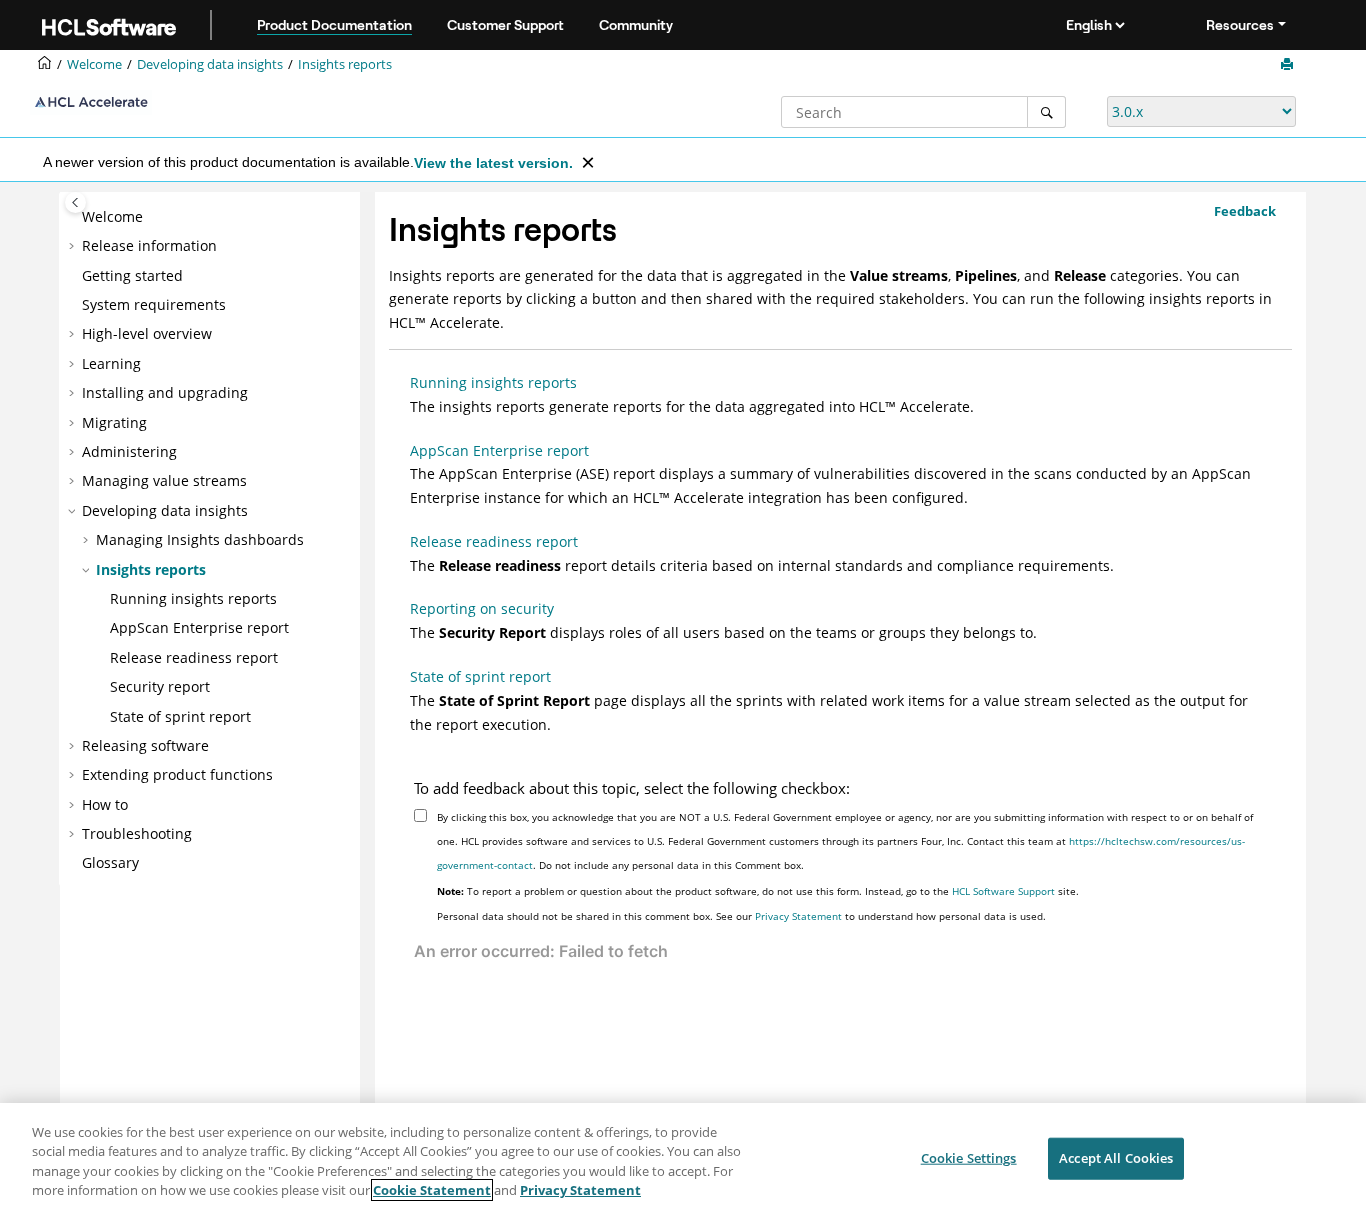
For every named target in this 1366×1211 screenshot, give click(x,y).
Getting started (132, 275)
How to (105, 804)
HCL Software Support (1003, 891)
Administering (129, 451)
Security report (160, 686)
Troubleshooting (137, 833)
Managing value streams (164, 480)
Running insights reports (193, 598)
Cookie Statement (432, 1190)
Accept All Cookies (1116, 1158)
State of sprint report (180, 716)
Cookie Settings (969, 1158)
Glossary (110, 862)
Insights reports (345, 64)
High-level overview (147, 333)
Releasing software (145, 745)
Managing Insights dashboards (200, 539)
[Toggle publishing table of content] (75, 202)
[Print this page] (1289, 65)
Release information (149, 245)
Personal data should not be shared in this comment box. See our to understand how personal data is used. (741, 916)
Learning (111, 363)
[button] (74, 217)
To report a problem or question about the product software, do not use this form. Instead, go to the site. (758, 891)
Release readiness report (194, 657)
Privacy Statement (798, 916)
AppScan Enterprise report (199, 627)
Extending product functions (177, 774)
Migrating (114, 422)
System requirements (154, 304)
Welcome (112, 216)
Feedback (1245, 211)
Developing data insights (210, 64)
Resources (1240, 25)
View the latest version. (493, 163)
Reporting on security (482, 608)
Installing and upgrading (165, 392)
